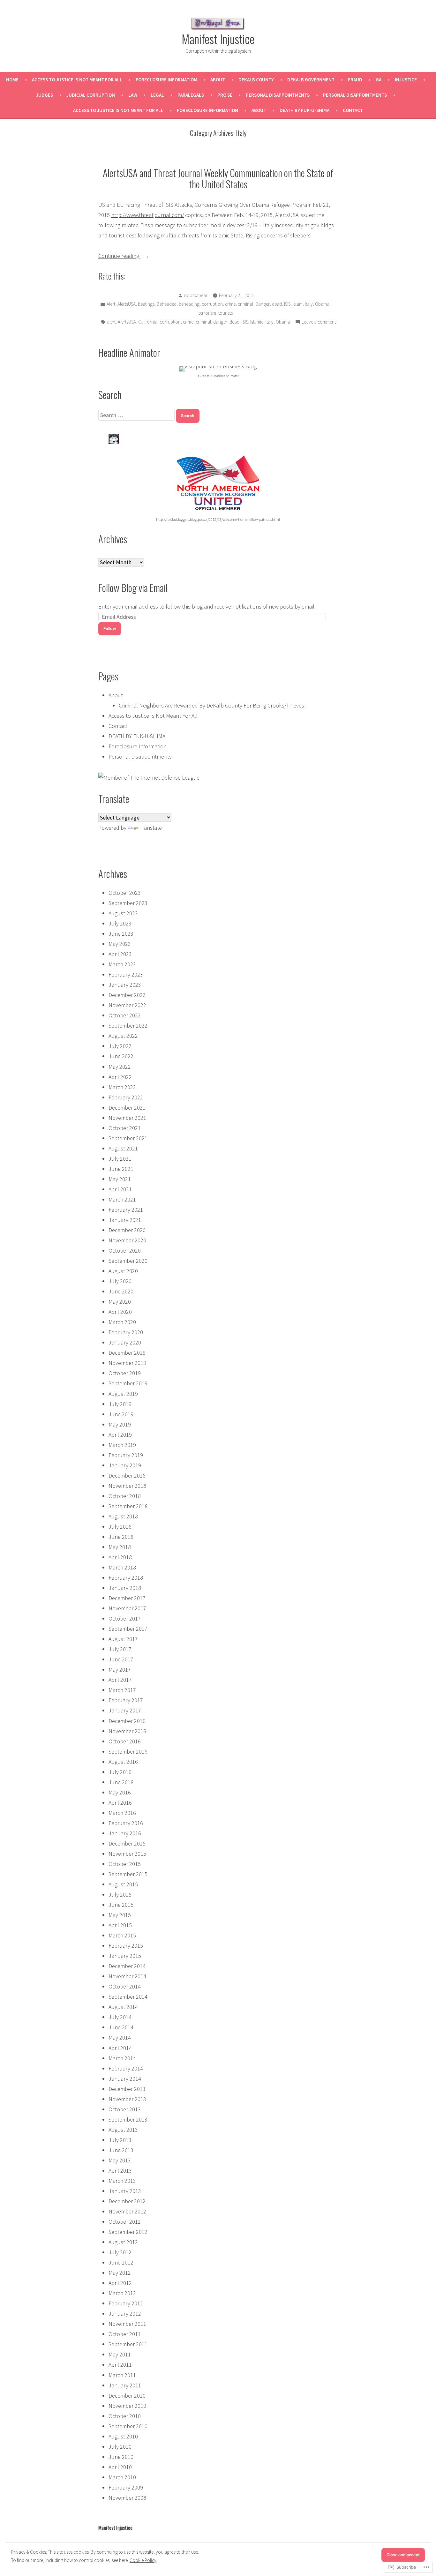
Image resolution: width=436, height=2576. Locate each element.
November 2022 (127, 1005)
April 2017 (120, 1680)
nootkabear (196, 295)
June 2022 (121, 1056)
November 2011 (127, 2324)
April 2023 (120, 954)
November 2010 (127, 2406)
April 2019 (120, 1435)
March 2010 (122, 2477)
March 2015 (122, 1935)
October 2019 (125, 1373)
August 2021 (123, 1148)
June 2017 (121, 1659)
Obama (322, 304)
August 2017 (123, 1639)
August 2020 (123, 1271)
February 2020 (126, 1332)
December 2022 (127, 995)
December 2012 (127, 2201)
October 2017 (125, 1618)
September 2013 (128, 2119)
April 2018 (120, 1557)
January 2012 (125, 2314)
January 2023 (125, 985)
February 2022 (126, 1097)
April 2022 (120, 1077)
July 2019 (120, 1404)
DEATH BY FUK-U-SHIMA (304, 110)
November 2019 (127, 1363)
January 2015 (125, 1956)
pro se (225, 95)
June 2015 (121, 1905)
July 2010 (120, 2447)
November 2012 (127, 2211)
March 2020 (122, 1322)
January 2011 (125, 2385)
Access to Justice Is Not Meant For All (77, 80)
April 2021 (120, 1189)
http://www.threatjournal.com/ (147, 215)
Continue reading (119, 256)
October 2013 (125, 2109)
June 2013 (121, 2150)
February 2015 (126, 1946)
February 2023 (126, 974)
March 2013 (122, 2181)
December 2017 (127, 1598)
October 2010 (125, 2416)
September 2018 (128, 1506)
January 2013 (125, 2191)
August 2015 (123, 1884)
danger (220, 322)
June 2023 (121, 934)
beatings (146, 304)
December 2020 (127, 1230)
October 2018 (125, 1496)
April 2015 (120, 1925)
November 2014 (127, 1976)
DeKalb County (256, 80)
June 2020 (121, 1291)
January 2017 (125, 1710)
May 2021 (120, 1179)
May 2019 (120, 1424)
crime (230, 304)
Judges (45, 95)
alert (111, 322)
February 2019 (126, 1455)
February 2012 (126, 2303)
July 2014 (120, 2017)
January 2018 (125, 1588)
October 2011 (125, 2334)
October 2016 (125, 1741)
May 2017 (120, 1670)
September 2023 (128, 903)
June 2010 (121, 2457)
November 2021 (127, 1118)
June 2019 (121, 1414)
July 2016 (120, 1772)
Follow (110, 629)
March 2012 (122, 2293)
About (218, 80)
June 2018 (121, 1537)
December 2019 (127, 1353)
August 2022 (123, 1036)
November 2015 (127, 1854)
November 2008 (127, 2498)
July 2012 (120, 2252)
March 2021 (122, 1199)
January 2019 (125, 1465)
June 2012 (121, 2262)
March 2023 (122, 964)
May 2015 (120, 1915)
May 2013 (120, 2160)
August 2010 (123, 2436)
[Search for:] (137, 415)
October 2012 (125, 2222)
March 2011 (122, 2375)
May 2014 (120, 2037)
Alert (111, 304)
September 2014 (128, 1997)
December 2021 (127, 1108)
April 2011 (120, 2365)
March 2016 (122, 1813)
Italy (309, 304)
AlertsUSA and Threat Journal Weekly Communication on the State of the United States (218, 178)
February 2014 (126, 2068)
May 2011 (120, 2354)
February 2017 (126, 1700)
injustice (406, 80)
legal (157, 95)
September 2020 (128, 1261)
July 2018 (120, 1527)
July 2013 (120, 2140)
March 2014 (122, 2058)
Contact (353, 110)
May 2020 (120, 1302)
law (133, 95)
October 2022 (125, 1015)
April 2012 (120, 2283)
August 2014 (123, 2007)
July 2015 (120, 1895)
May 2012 (120, 2273)
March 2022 (122, 1087)
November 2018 (127, 1486)
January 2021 (125, 1220)
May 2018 (120, 1547)
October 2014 (125, 1986)
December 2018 (127, 1475)
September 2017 (128, 1629)
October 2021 (125, 1128)
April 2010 (120, 2467)
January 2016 (125, 1833)
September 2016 (128, 1752)
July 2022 (120, 1046)
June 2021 (121, 1169)
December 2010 (127, 2396)
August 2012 (123, 2242)
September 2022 (128, 1026)
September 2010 (128, 2426)
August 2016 (123, 1762)
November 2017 (127, 1608)
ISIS (287, 304)
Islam (298, 304)
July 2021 (120, 1159)
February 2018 (126, 1578)
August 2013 (123, 2130)
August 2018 (123, 1516)
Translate (151, 828)
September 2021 (128, 1138)
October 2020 (125, 1251)
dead (277, 304)
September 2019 (128, 1383)
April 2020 (120, 1312)
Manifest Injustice (218, 39)
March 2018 (122, 1567)
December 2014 (127, 1966)
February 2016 (126, 1823)
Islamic (257, 322)
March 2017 (122, 1690)
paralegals (191, 95)
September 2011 (128, 2344)
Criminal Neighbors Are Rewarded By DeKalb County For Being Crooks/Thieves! (212, 705)
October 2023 (125, 893)
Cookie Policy (143, 2560)
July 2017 (120, 1649)
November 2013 (127, 2099)
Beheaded (167, 304)
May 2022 (120, 1067)
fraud (355, 80)
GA (379, 80)
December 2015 (127, 1843)
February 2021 (126, 1210)
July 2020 (120, 1281)
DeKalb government (311, 80)
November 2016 (127, 1731)
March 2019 (122, 1445)
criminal (245, 304)
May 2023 (120, 944)
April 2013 (120, 2171)
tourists (226, 313)
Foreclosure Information (166, 80)
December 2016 (127, 1721)
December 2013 (127, 2089)
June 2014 (121, 2027)
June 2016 (121, 1782)
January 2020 (125, 1342)
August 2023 (123, 913)
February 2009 (126, 2487)
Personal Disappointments (278, 95)
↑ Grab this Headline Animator (218, 376)
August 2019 (123, 1394)
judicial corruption (91, 95)
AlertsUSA (127, 304)
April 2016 (120, 1803)
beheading (189, 304)
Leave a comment (319, 322)
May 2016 (120, 1792)
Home (12, 80)
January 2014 (125, 2079)
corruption (212, 304)
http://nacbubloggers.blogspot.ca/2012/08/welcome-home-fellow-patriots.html (218, 519)
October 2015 (125, 1864)
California (148, 322)
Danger (263, 304)
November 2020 (127, 1240)
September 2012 (128, 2232)
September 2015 (128, 1874)
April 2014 (120, 2048)
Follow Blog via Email (133, 588)
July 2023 (120, 923)
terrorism (207, 313)
